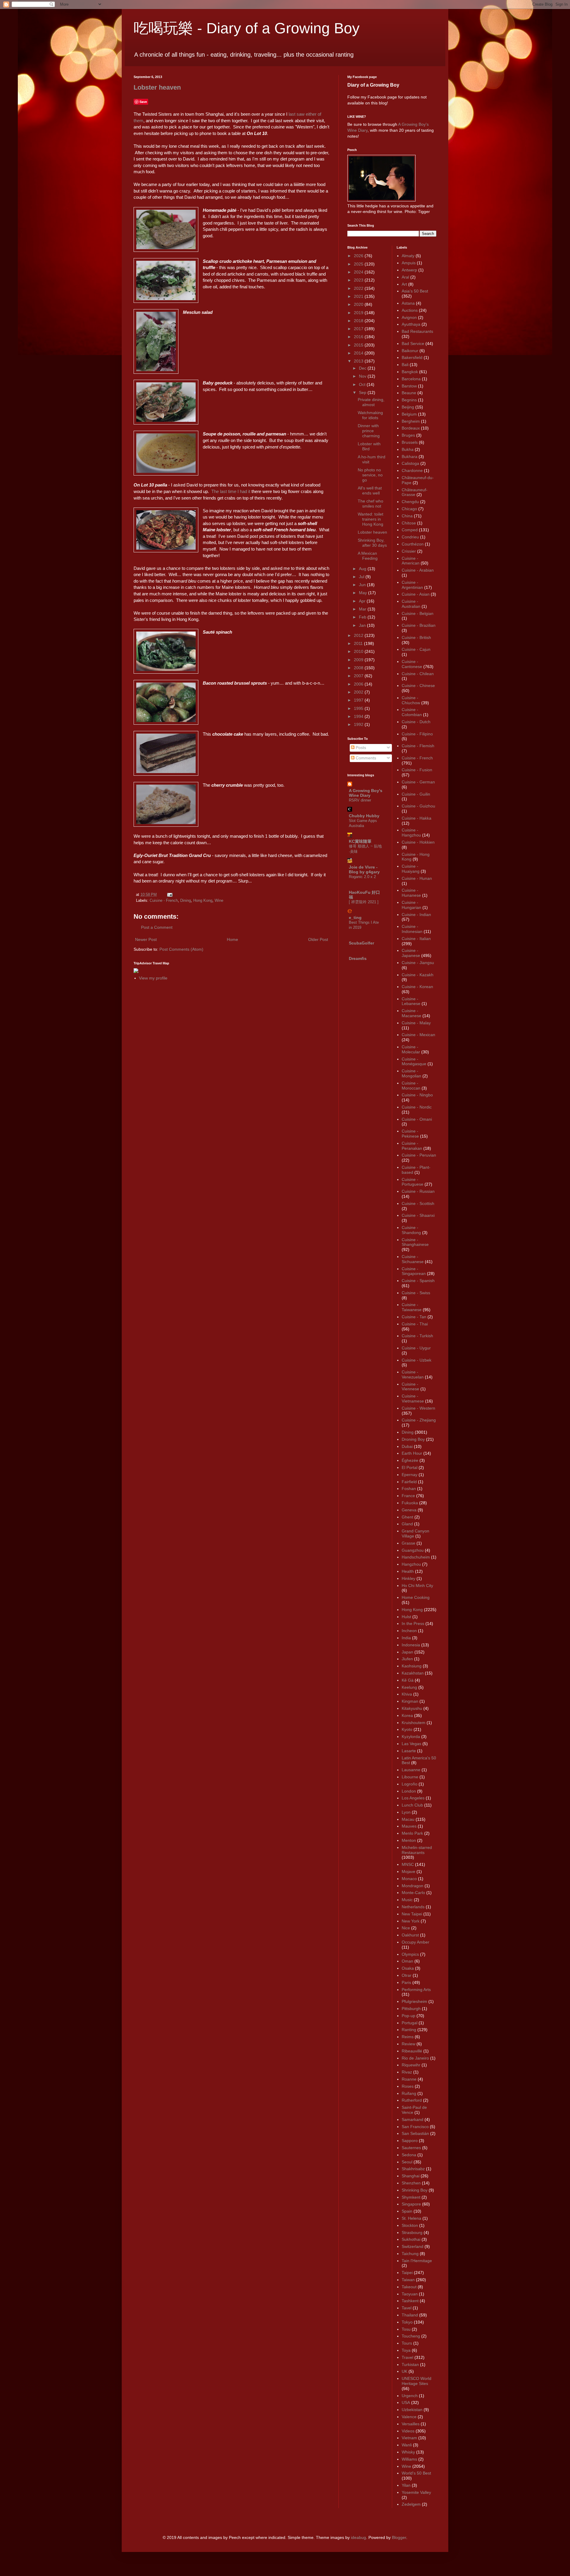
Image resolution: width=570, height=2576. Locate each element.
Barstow (409, 386)
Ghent (407, 1517)
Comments (365, 758)
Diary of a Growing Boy (373, 85)
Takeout (409, 2287)
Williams (409, 2459)
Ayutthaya (411, 324)
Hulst (406, 1617)
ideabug (358, 2537)
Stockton (410, 2225)
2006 (359, 684)
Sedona (409, 2155)
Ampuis (409, 263)
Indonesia (411, 1645)
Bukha (408, 449)
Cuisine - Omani (417, 1119)
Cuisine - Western (418, 1408)
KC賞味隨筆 (360, 841)
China (407, 516)
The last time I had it (231, 491)
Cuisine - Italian (416, 939)
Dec (363, 368)
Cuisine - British (416, 637)
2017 (359, 329)
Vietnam (409, 2438)
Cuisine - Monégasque (414, 1062)
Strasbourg (412, 2232)
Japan (407, 1652)
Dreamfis (358, 958)
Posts (360, 748)
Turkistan (410, 2364)
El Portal (410, 1467)
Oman (407, 1961)
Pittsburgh (411, 2009)
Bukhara (410, 457)
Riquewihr (411, 2065)
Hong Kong (203, 901)
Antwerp (409, 270)
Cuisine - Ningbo (417, 1095)
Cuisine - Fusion (417, 770)
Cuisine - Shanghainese (415, 1242)
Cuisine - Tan (414, 1317)
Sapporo (410, 2141)
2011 (359, 643)
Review (408, 2044)
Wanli (407, 2445)
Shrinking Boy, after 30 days (372, 543)
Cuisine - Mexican (418, 1035)
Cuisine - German (418, 782)
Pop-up (408, 2016)
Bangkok (410, 372)
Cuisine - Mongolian (411, 1073)
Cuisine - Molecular (411, 1049)
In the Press (413, 1623)
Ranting (409, 2030)
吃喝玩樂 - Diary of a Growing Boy (247, 28)
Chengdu (410, 502)
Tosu (406, 2329)
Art (404, 284)
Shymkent (411, 2197)
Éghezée (410, 1460)
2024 (359, 272)
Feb (363, 617)
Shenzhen (411, 2183)
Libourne (410, 1777)
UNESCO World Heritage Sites (417, 2381)
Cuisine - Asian (416, 594)
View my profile (153, 978)
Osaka (408, 1968)
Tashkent (410, 2301)
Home (232, 939)
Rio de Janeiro (415, 2058)
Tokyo (407, 2322)
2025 (359, 264)
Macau (408, 1819)
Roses (408, 2086)
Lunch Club (412, 1805)
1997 (359, 700)
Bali (405, 365)
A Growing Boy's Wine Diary (366, 793)
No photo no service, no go (370, 475)
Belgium (409, 414)
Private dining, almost (371, 402)
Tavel (407, 2308)
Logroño (410, 1784)
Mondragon (413, 1886)
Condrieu (410, 537)
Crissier (409, 551)
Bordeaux (411, 428)
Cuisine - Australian (411, 604)
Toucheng (411, 2336)
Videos (408, 2431)
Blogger (399, 2537)
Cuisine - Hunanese (411, 893)
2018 (359, 321)
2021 (359, 296)
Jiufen (407, 1659)
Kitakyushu (412, 1708)
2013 (359, 361)
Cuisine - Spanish (418, 1281)
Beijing (408, 407)
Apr (363, 601)
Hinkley (408, 1578)
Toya (406, 2350)
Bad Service (413, 344)
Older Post (318, 939)
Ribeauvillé (412, 2051)
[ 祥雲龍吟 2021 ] (364, 902)
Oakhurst (410, 1935)
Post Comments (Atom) (181, 949)
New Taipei (412, 1914)
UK (404, 2371)
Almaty (408, 256)
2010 (359, 651)
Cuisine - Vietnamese (413, 1398)
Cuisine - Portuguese (413, 1182)
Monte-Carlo (413, 1893)
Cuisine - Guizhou (418, 806)
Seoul (407, 2162)
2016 (359, 337)
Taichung (410, 2254)
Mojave (408, 1871)
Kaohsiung (412, 1666)
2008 (359, 668)
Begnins (409, 400)
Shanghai (411, 2176)
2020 (359, 304)
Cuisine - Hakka (417, 818)
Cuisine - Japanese (411, 953)
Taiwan (408, 2280)
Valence (409, 2417)
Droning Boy (413, 1439)
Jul (362, 577)
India (406, 1638)
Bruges (408, 435)
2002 (359, 692)
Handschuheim (416, 1557)
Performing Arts (416, 1990)
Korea (407, 1715)
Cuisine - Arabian (418, 570)
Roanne (409, 2079)
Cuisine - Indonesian (412, 929)
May (364, 593)
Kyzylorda (411, 1737)
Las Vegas (411, 1744)
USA (406, 2402)
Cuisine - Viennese (410, 1387)
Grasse (408, 1543)
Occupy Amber (415, 1942)
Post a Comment (157, 927)
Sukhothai (411, 2239)
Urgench (410, 2396)
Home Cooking (416, 1597)
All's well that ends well (370, 490)
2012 (359, 635)
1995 (359, 708)
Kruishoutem (414, 1723)
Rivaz (407, 2072)
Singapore (411, 2204)
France (408, 1496)
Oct (363, 384)
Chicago (409, 509)
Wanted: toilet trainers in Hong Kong (370, 519)
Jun (363, 585)
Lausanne (411, 1770)
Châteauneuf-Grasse (415, 492)
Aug (363, 569)
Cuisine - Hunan (417, 878)
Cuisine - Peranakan (412, 1146)
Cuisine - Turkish (417, 1336)
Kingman (410, 1701)
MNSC (408, 1864)
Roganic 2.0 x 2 (362, 877)
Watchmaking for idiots (370, 415)
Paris (406, 1982)
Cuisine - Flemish (418, 746)
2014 (359, 353)
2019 (359, 313)
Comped (410, 530)
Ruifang (409, 2093)
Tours (407, 2343)
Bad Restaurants (417, 331)
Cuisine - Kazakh (418, 975)
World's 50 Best (416, 2473)
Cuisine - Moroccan (411, 1086)
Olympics (410, 1954)
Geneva (409, 1510)
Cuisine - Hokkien (418, 842)
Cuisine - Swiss (416, 1293)
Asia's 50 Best (415, 291)
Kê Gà (408, 1680)
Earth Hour (412, 1453)
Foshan (409, 1489)
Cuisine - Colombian (412, 712)
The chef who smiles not (370, 504)
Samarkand (413, 2119)
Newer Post (146, 939)
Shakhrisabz (413, 2169)
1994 (359, 716)
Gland (407, 1524)
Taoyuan (410, 2294)
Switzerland (413, 2246)
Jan (363, 625)
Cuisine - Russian (418, 1191)
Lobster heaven (157, 87)
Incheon (409, 1631)
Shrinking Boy (415, 2190)
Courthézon (413, 544)
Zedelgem (411, 2504)
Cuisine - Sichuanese (413, 1259)
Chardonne (412, 470)
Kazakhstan (413, 1673)
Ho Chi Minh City (417, 1586)
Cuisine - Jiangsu (418, 963)
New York (411, 1921)
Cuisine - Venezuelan (413, 1374)
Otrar (407, 1975)
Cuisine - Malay (416, 1023)
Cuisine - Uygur (416, 1348)
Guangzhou (413, 1550)
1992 (359, 724)
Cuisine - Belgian (418, 613)
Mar (363, 609)
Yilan (406, 2485)
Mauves (409, 1826)
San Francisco (415, 2127)
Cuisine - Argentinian (412, 585)
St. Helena (411, 2218)
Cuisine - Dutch (416, 722)
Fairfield (409, 1482)
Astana (408, 303)
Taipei (407, 2273)
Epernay (410, 1475)
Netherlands (413, 1907)
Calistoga (410, 463)
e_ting (355, 917)
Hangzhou (411, 1564)
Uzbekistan (412, 2410)
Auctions (410, 310)
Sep (363, 392)
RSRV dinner (360, 800)
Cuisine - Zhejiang (419, 1420)
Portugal (410, 2023)
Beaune (409, 393)
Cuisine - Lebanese (411, 1001)
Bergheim (411, 421)
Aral (405, 277)
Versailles (411, 2424)
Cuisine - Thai (415, 1324)
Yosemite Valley (416, 2492)
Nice (406, 1928)
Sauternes (411, 2148)
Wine (219, 901)
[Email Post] (169, 895)
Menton (409, 1840)
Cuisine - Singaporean (414, 1271)
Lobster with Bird (369, 446)
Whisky (408, 2452)
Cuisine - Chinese (418, 686)
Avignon (409, 317)
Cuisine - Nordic (417, 1107)
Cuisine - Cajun (416, 649)
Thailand (410, 2315)
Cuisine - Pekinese (410, 1134)
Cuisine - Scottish (418, 1203)
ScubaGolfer (361, 943)
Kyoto (407, 1729)
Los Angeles (413, 1798)
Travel (407, 2357)
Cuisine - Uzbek (417, 1360)
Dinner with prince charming (369, 431)
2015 (359, 345)
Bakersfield (412, 357)
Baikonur (410, 351)
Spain (407, 2211)
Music (407, 1900)
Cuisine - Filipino (417, 734)
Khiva (407, 1694)
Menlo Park (412, 1833)
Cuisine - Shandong (411, 1230)
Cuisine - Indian (416, 915)
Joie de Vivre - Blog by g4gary (364, 869)
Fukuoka (410, 1503)
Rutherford (412, 2100)
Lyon (406, 1812)
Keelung (409, 1687)
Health (408, 1571)
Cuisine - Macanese (411, 1013)
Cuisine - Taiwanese (412, 1307)
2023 (359, 280)
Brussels (410, 442)
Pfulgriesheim (414, 2001)
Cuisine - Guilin (416, 794)
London (409, 1791)
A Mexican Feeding (368, 556)
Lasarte (409, 1751)
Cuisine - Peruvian (419, 1155)
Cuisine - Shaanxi (418, 1215)
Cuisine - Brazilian (419, 625)
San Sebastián (415, 2133)
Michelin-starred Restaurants (417, 1850)
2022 (359, 288)
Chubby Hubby (364, 816)
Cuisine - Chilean (418, 674)
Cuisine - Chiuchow (411, 700)
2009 (359, 660)
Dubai (407, 1446)
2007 (359, 676)
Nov (363, 376)
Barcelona (411, 379)
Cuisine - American (411, 561)
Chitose (409, 523)
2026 (359, 256)
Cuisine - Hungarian (411, 905)
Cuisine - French (164, 901)
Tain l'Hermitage (417, 2261)
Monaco (409, 1879)
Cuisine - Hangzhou (411, 833)
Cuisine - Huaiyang (411, 869)
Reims (408, 2037)
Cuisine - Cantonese (412, 664)
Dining (186, 901)
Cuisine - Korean (417, 987)
